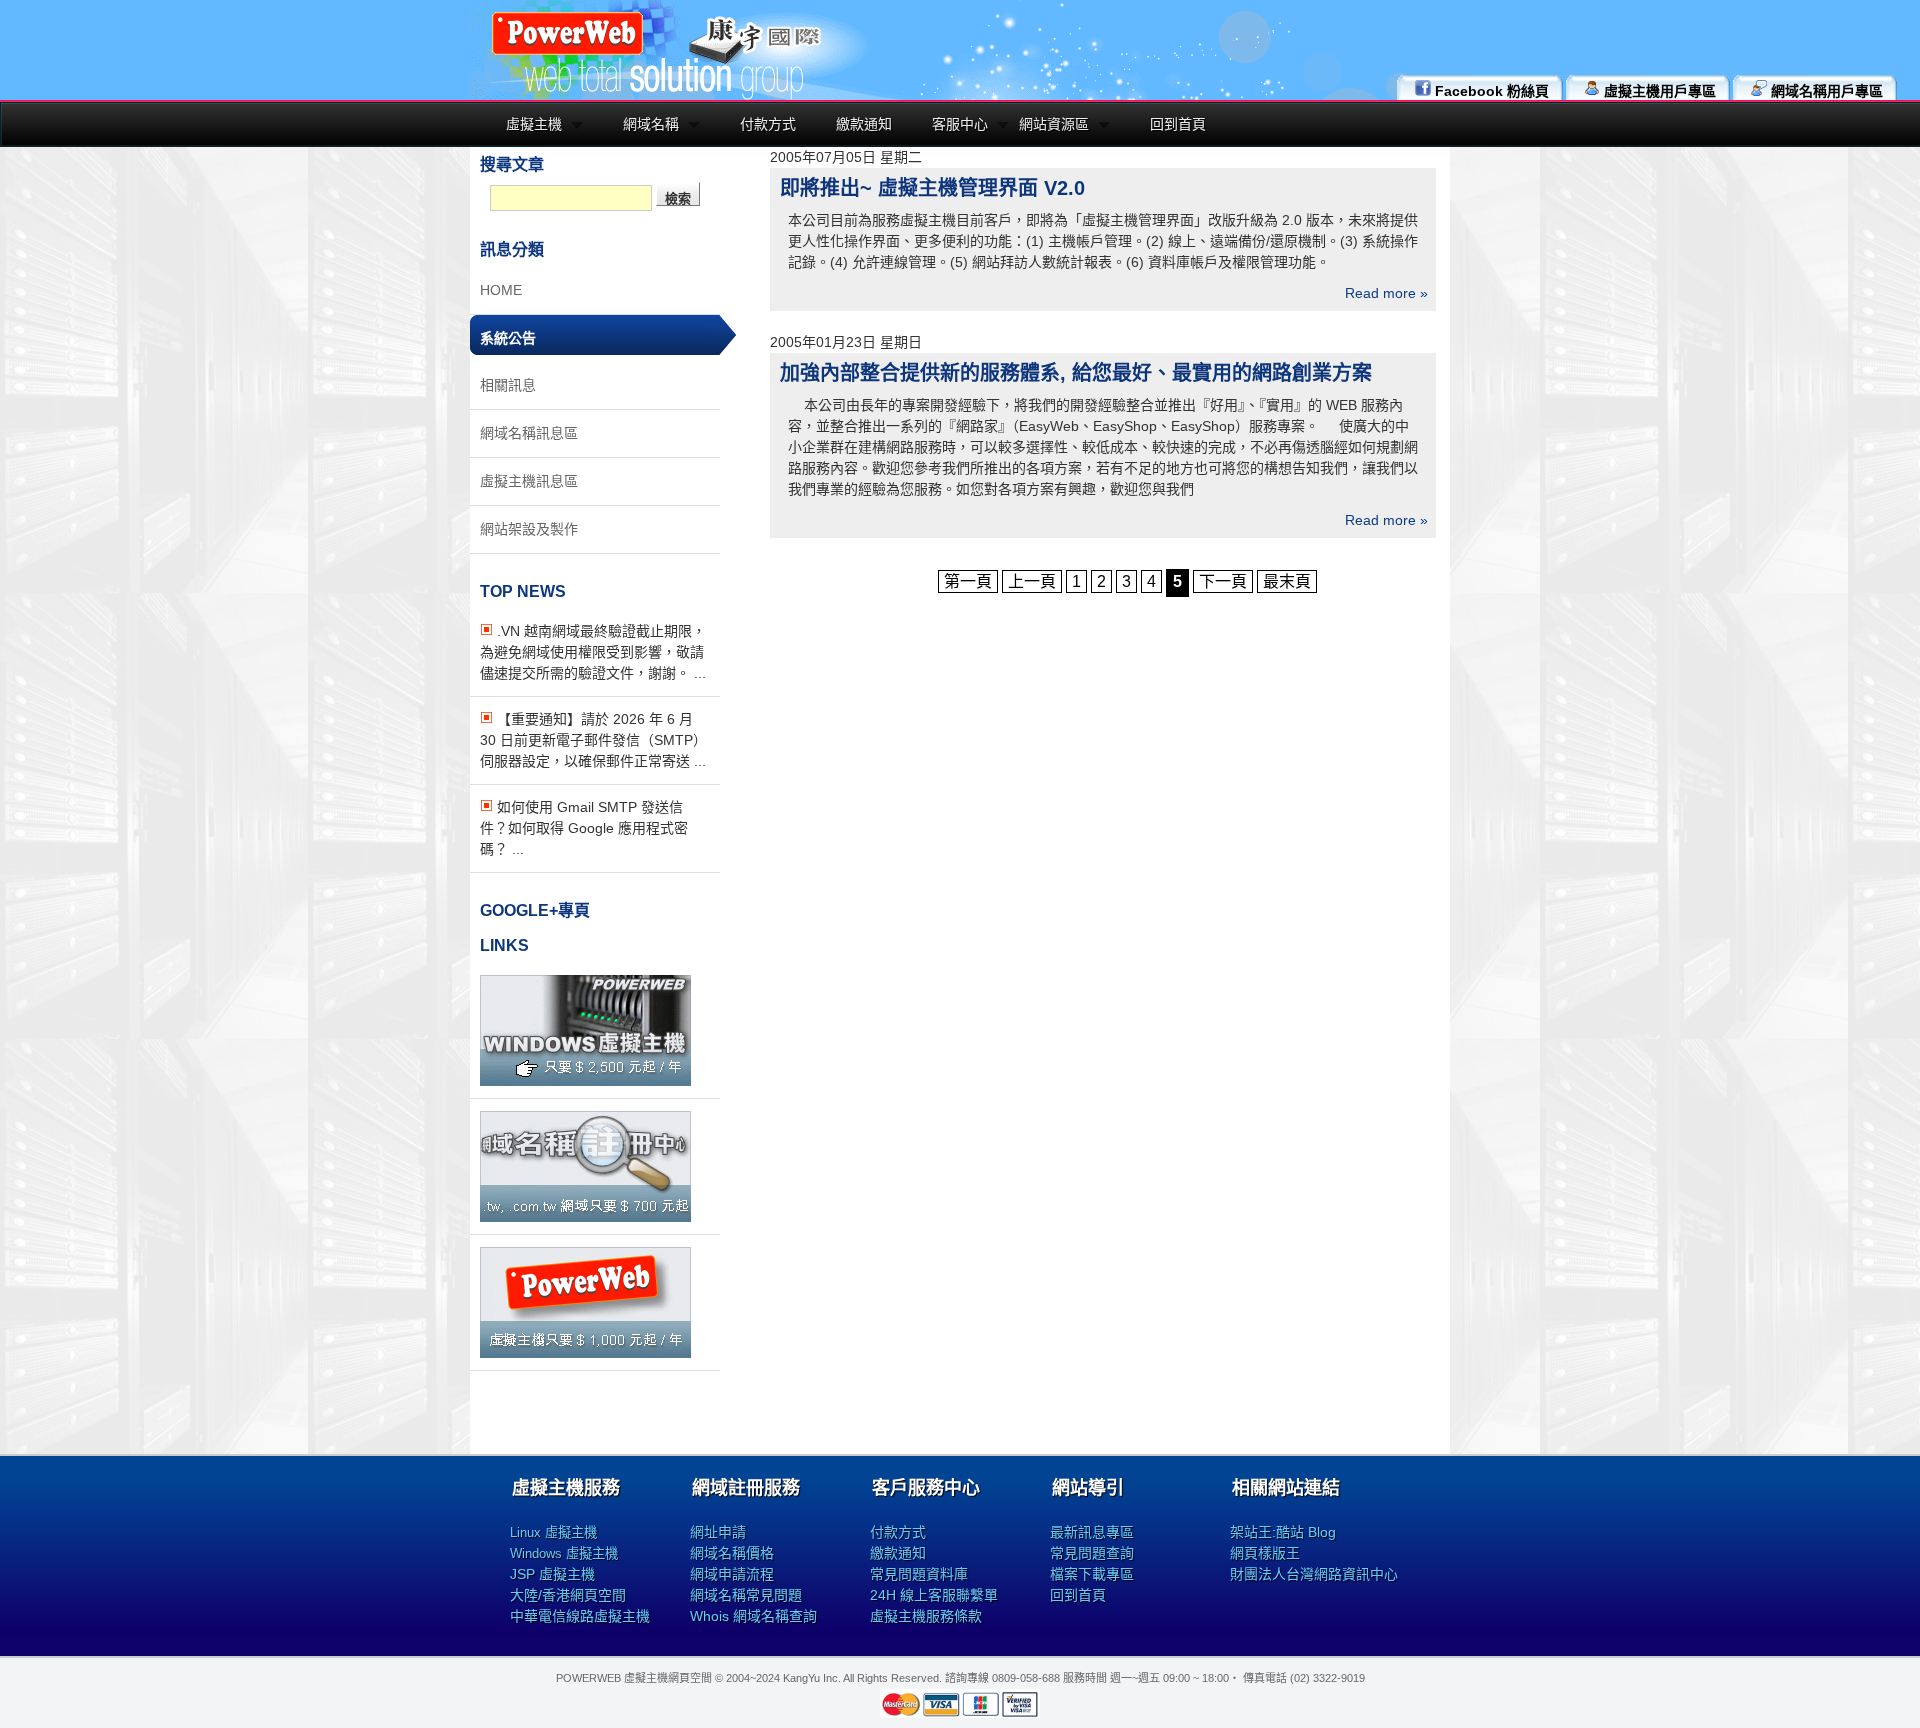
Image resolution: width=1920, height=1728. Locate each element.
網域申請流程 (732, 1574)
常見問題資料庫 (919, 1574)
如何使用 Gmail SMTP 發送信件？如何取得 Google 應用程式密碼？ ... (584, 828)
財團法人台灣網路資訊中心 (1314, 1574)
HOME (501, 290)
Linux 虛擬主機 (553, 1532)
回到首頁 (1178, 124)
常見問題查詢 (1092, 1553)
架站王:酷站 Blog (1283, 1532)
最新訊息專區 (1092, 1532)
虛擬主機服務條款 (926, 1616)
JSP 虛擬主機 (552, 1574)
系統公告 (508, 338)
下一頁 (1223, 581)
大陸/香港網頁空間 (568, 1595)
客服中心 (960, 124)
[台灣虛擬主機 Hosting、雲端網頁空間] (567, 52)
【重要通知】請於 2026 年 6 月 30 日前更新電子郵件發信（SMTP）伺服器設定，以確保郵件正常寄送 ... (593, 740)
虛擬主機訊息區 (529, 481)
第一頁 (968, 581)
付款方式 (768, 124)
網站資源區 (1054, 124)
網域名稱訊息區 (529, 433)
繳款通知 (864, 124)
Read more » (1386, 293)
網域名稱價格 (732, 1553)
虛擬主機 (534, 124)
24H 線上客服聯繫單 (934, 1595)
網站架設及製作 (529, 529)
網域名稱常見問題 (746, 1595)
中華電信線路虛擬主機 (580, 1616)
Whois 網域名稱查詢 (753, 1616)
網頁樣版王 (1265, 1553)
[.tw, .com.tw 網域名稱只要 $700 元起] (585, 1217)
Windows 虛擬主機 (564, 1553)
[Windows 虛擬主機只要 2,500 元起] (585, 1081)
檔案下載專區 (1092, 1574)
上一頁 (1032, 581)
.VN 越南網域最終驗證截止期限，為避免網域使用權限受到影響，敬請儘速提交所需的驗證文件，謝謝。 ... (593, 652)
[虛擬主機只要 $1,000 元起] (585, 1353)
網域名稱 (651, 124)
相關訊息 (508, 385)
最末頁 (1287, 581)
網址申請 (718, 1532)
